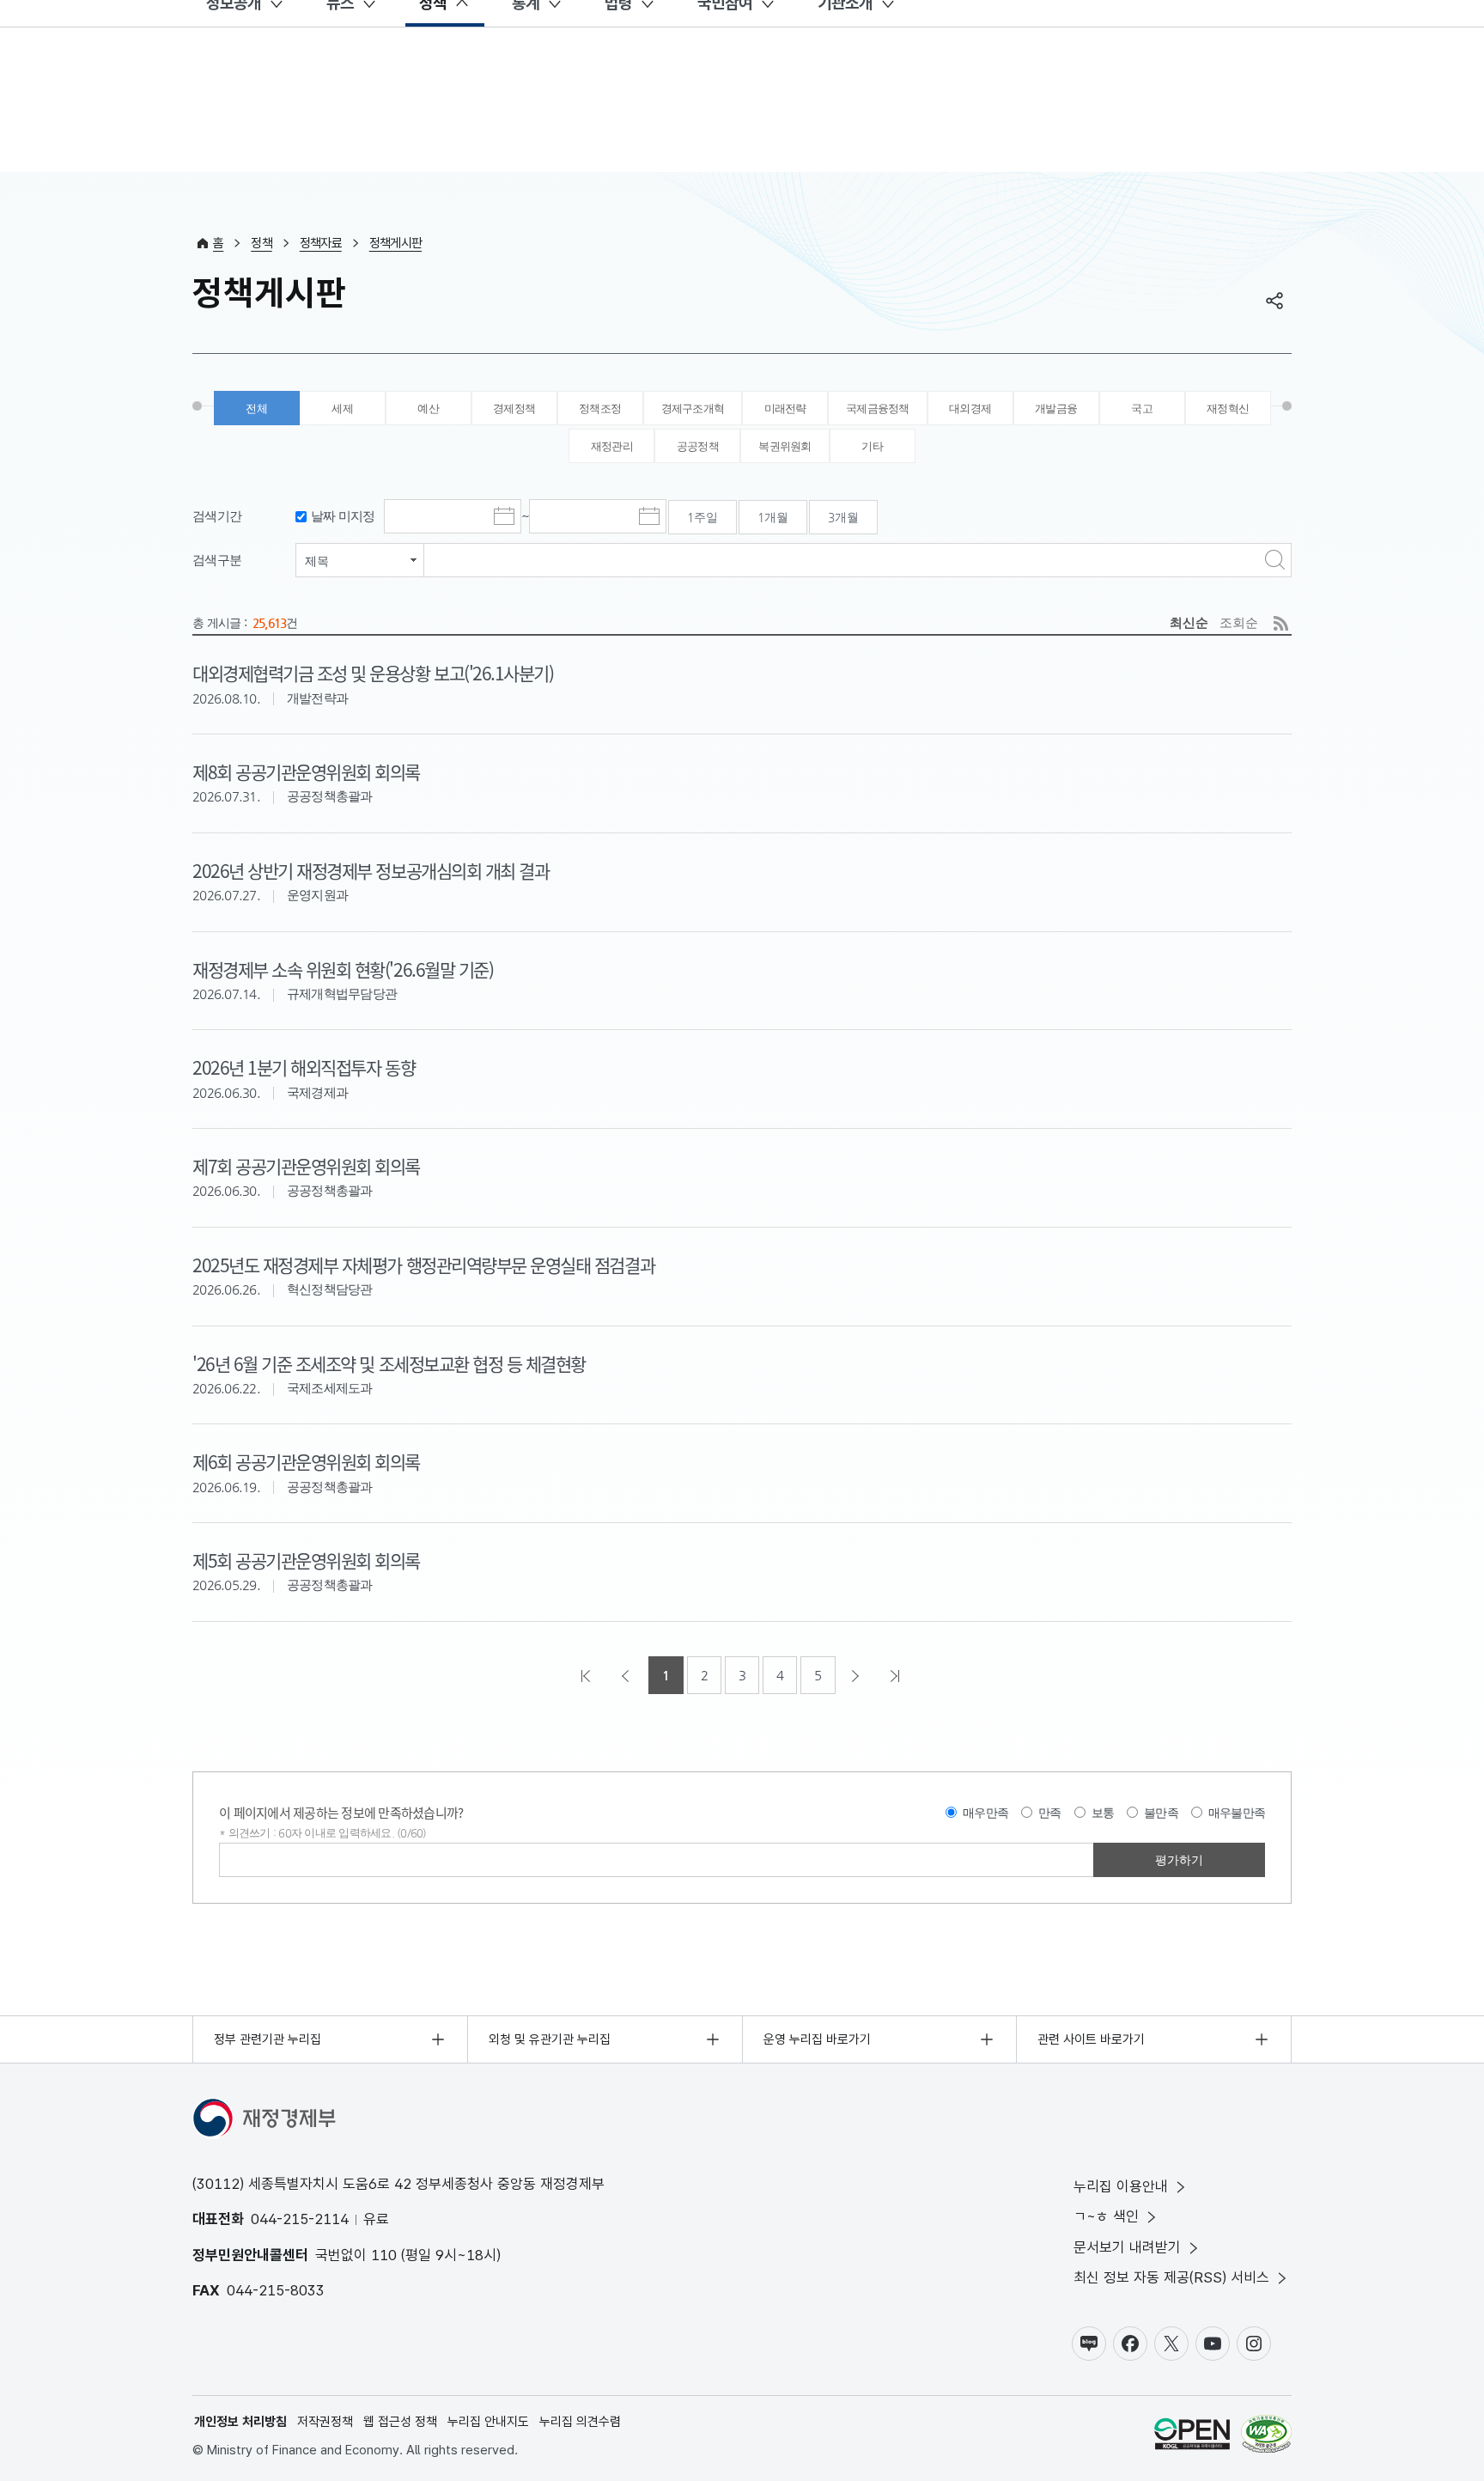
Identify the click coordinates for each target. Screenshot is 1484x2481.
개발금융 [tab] (1056, 408)
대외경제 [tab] (970, 408)
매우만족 (985, 1813)
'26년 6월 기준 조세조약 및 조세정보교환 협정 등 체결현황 (389, 1363)
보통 (1103, 1813)
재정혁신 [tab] (1228, 408)
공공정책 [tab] (698, 446)
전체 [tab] (256, 408)
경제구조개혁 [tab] (693, 408)
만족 (1050, 1813)
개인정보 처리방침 (240, 2422)
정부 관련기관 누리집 (268, 2039)
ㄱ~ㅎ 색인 (1106, 2216)
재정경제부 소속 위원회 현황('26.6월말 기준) (343, 969)
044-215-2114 (300, 2219)
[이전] (627, 1675)
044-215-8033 (276, 2290)
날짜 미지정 (343, 516)
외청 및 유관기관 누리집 (550, 2039)
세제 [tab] (342, 408)
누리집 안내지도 (488, 2422)
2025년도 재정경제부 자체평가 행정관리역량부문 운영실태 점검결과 (423, 1265)
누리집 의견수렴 (580, 2422)
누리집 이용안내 (1121, 2186)
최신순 (1189, 622)
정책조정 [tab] (600, 408)
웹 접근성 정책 (400, 2422)
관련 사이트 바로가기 (1091, 2039)
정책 (262, 243)
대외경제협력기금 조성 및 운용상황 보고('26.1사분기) (373, 673)
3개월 (843, 517)
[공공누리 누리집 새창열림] (1192, 2437)
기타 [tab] (872, 446)
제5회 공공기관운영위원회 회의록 (306, 1560)
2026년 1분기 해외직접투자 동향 (304, 1067)
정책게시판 (395, 243)
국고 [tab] (1142, 408)
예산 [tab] (428, 408)
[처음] (587, 1675)
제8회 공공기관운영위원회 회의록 (306, 771)
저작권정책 (325, 2422)
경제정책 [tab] (514, 408)
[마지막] (897, 1675)
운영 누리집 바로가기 (817, 2039)
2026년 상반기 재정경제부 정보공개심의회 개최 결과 (371, 870)
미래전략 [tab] (785, 408)
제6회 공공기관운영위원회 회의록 (306, 1461)
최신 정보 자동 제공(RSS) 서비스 (1171, 2277)
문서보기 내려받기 (1127, 2247)
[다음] (857, 1675)
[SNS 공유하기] (1274, 301)
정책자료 (321, 243)
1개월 (773, 517)
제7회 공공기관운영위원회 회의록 (306, 1166)
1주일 (702, 517)
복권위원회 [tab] (785, 446)
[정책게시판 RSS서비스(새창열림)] (1281, 623)
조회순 (1239, 622)
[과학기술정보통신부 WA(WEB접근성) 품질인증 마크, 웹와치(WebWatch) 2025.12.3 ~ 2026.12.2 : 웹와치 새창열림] (1266, 2437)
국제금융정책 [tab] (878, 408)
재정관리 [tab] (612, 446)
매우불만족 (1237, 1813)
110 (384, 2255)
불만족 (1161, 1813)
